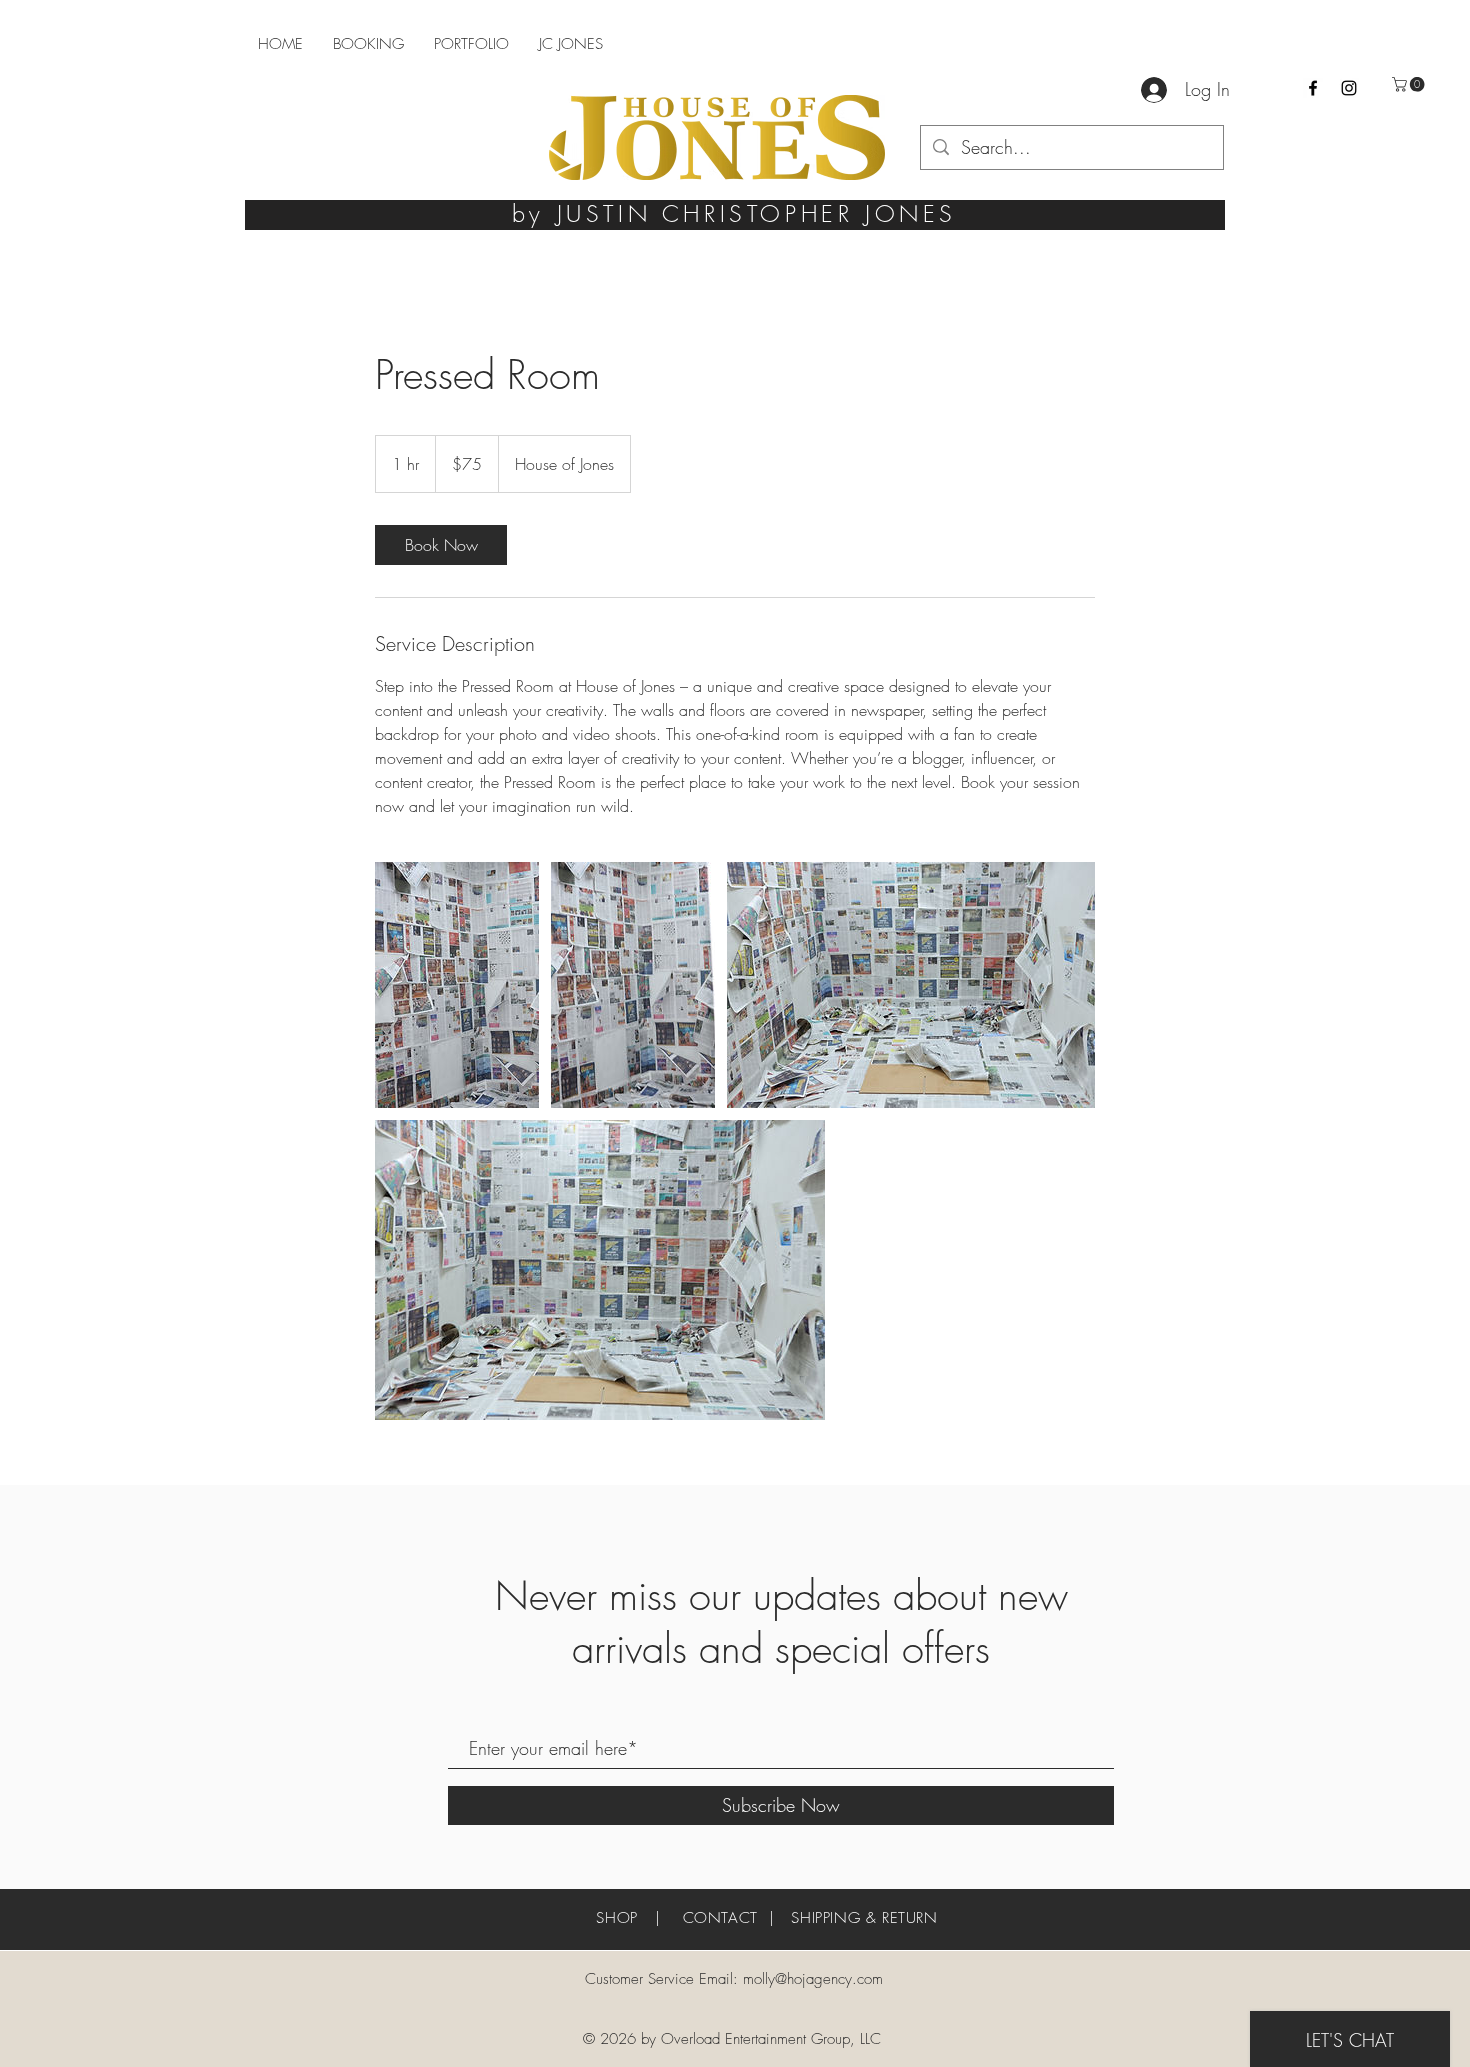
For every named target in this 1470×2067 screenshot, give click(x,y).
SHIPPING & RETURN (864, 1918)
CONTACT (720, 1918)
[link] (441, 545)
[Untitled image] (457, 985)
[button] (1410, 84)
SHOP (616, 1918)
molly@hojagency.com (813, 1979)
